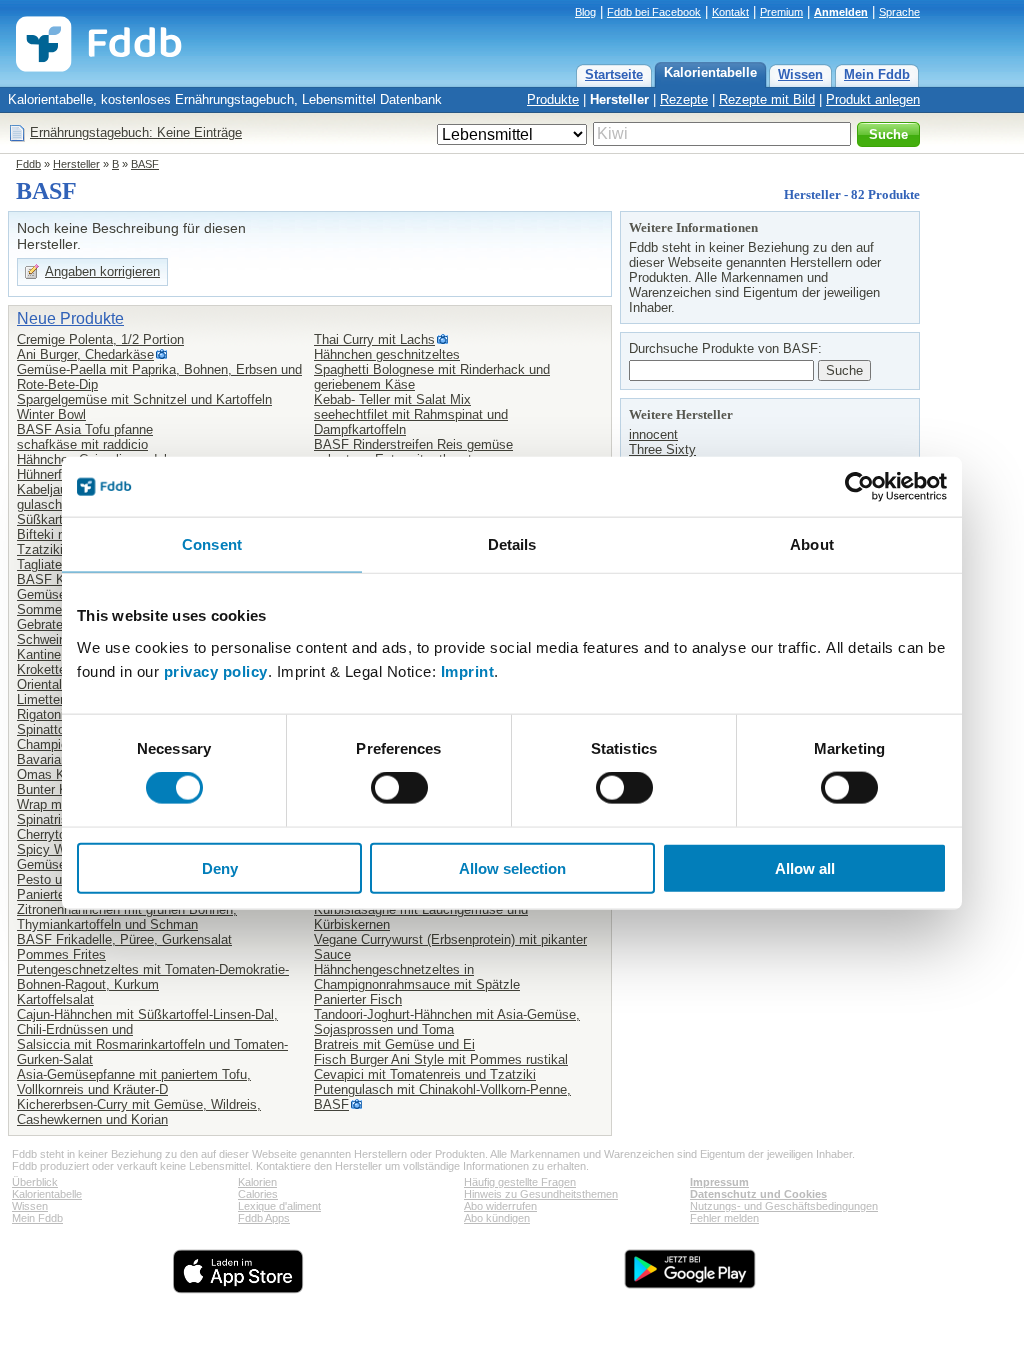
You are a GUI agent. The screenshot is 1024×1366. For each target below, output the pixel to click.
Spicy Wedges (59, 849)
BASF (145, 164)
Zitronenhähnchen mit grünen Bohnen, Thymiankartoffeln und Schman (127, 917)
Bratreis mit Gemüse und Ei (394, 1044)
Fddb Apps (264, 1218)
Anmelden (841, 12)
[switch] (399, 788)
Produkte (553, 99)
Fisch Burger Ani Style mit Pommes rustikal (441, 1059)
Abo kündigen (497, 1218)
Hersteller (619, 99)
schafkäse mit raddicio (82, 444)
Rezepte (684, 99)
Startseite (614, 74)
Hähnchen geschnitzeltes (387, 354)
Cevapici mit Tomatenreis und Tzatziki (425, 1074)
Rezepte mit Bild (767, 99)
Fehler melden (724, 1218)
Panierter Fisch (358, 999)
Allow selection (512, 867)
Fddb (28, 164)
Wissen (800, 74)
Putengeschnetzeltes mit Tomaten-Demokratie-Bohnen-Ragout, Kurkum (153, 977)
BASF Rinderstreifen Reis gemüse (413, 444)
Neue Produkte (70, 318)
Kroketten (45, 669)
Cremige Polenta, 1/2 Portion (100, 339)
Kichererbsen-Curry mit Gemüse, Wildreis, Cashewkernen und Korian (139, 1112)
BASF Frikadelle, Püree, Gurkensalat (124, 939)
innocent (653, 434)
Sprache (899, 12)
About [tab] (812, 544)
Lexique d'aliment (279, 1206)
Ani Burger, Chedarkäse (85, 354)
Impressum (719, 1182)
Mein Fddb (877, 74)
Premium (781, 12)
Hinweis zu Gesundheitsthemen (541, 1194)
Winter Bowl (51, 414)
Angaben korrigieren (102, 271)
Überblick (35, 1182)
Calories (258, 1194)
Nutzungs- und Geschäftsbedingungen (784, 1206)
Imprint (468, 670)
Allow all (805, 867)
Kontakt (730, 12)
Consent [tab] (212, 544)
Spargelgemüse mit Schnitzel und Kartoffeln (144, 399)
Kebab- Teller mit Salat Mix (392, 399)
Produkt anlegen (873, 99)
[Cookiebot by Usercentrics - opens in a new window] (859, 487)
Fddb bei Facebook (654, 12)
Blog (585, 12)
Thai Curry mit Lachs (374, 339)
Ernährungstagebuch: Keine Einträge (136, 132)
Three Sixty (662, 449)
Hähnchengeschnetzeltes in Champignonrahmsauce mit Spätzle (417, 977)
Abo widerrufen (500, 1206)
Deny (220, 867)
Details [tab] (512, 544)
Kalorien (257, 1182)
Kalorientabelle (710, 72)
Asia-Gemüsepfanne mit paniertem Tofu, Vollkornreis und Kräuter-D (134, 1082)
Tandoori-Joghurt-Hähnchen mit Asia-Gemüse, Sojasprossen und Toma (447, 1022)
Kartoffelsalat (55, 999)
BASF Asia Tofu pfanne (85, 429)
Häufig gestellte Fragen (520, 1182)
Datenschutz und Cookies (758, 1194)
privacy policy (216, 670)
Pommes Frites (61, 954)
